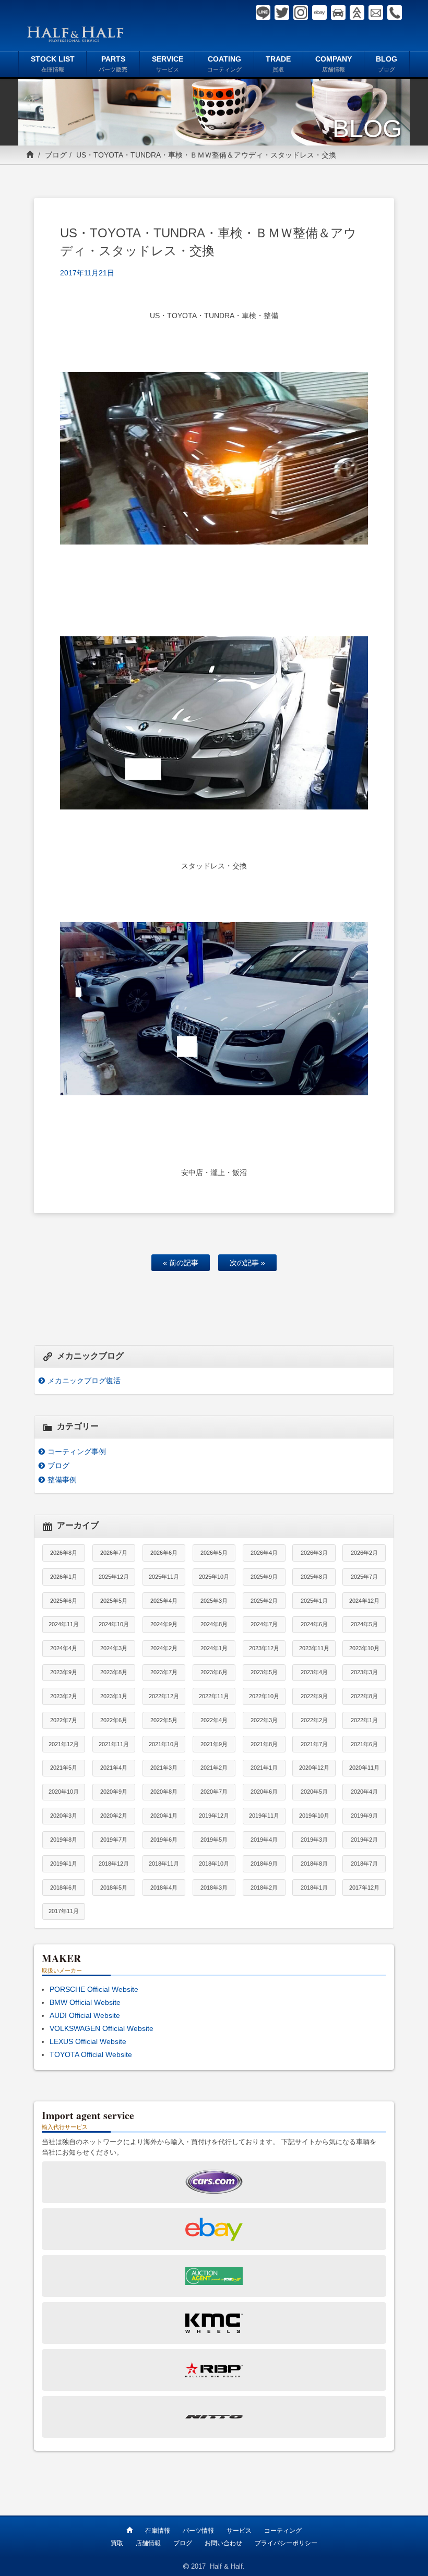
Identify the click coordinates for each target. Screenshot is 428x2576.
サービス (239, 2531)
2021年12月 (64, 1744)
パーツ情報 (198, 2531)
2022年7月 (64, 1720)
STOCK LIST (53, 64)
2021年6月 (364, 1744)
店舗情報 (148, 2543)
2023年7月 (164, 1672)
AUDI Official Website (85, 2015)
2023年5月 (264, 1672)
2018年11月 (164, 1864)
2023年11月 (314, 1648)
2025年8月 (314, 1577)
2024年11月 (64, 1624)
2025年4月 (164, 1601)
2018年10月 (214, 1864)
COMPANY (334, 64)
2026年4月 (264, 1553)
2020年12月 (314, 1768)
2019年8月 (64, 1840)
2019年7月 (114, 1840)
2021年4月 (114, 1768)
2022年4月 (214, 1720)
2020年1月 (164, 1816)
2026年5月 (214, 1553)
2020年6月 (264, 1792)
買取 (117, 2543)
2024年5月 (364, 1624)
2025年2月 (264, 1601)
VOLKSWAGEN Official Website (102, 2028)
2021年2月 (214, 1768)
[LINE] (263, 13)
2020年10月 (64, 1792)
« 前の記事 (181, 1263)
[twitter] (282, 13)
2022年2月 (314, 1720)
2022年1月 (364, 1720)
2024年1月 (214, 1648)
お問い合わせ (223, 2543)
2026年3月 (314, 1553)
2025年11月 (164, 1577)
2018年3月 (214, 1888)
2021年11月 (114, 1744)
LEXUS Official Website (88, 2041)
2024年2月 (164, 1648)
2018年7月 (364, 1864)
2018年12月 (114, 1864)
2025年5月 (114, 1601)
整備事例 (62, 1480)
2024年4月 (64, 1648)
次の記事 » (247, 1263)
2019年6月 (164, 1840)
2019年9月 (364, 1816)
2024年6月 (314, 1624)
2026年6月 (164, 1553)
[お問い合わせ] (376, 13)
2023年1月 (114, 1696)
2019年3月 (314, 1840)
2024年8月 (214, 1624)
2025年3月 (214, 1601)
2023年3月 (364, 1672)
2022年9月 (314, 1696)
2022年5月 (164, 1720)
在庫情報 (158, 2531)
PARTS (113, 64)
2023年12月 (264, 1648)
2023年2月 (64, 1696)
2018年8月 (314, 1864)
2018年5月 (114, 1888)
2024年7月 (264, 1624)
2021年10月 (164, 1744)
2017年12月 (364, 1888)
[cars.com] (338, 13)
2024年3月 (114, 1648)
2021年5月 (64, 1768)
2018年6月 (64, 1888)
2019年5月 (214, 1840)
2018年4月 (164, 1888)
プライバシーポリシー (286, 2543)
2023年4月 (314, 1672)
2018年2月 (264, 1888)
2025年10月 (214, 1577)
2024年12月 (364, 1601)
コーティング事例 (77, 1452)
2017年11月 (64, 1911)
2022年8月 (364, 1696)
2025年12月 (114, 1577)
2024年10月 (114, 1624)
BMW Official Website (85, 2002)
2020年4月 (364, 1792)
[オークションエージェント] (357, 13)
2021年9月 (214, 1744)
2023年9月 (64, 1672)
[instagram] (301, 13)
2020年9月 (114, 1792)
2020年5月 (314, 1792)
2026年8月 (64, 1553)
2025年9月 (264, 1577)
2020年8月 (164, 1792)
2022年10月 (264, 1696)
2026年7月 (114, 1553)
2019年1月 (64, 1864)
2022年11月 (214, 1696)
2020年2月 (114, 1816)
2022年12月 (164, 1696)
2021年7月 (314, 1744)
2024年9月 (164, 1624)
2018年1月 (314, 1888)
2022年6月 (114, 1720)
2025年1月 (314, 1601)
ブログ (56, 155)
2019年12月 (214, 1816)
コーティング (283, 2531)
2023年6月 (214, 1672)
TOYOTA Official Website (91, 2054)
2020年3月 (64, 1816)
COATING (224, 64)
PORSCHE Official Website (94, 1989)
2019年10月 (314, 1816)
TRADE (278, 64)
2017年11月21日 (87, 273)
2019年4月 (264, 1840)
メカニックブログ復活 (84, 1381)
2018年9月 (264, 1864)
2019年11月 (264, 1816)
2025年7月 (364, 1577)
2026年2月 (364, 1553)
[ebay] (319, 13)
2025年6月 (64, 1601)
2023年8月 (114, 1672)
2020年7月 (214, 1792)
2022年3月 (264, 1720)
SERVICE (168, 64)
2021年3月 (164, 1768)
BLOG (387, 64)
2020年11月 (364, 1768)
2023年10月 (364, 1648)
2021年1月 (264, 1768)
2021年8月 (264, 1744)
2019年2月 (364, 1840)
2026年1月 (64, 1577)
